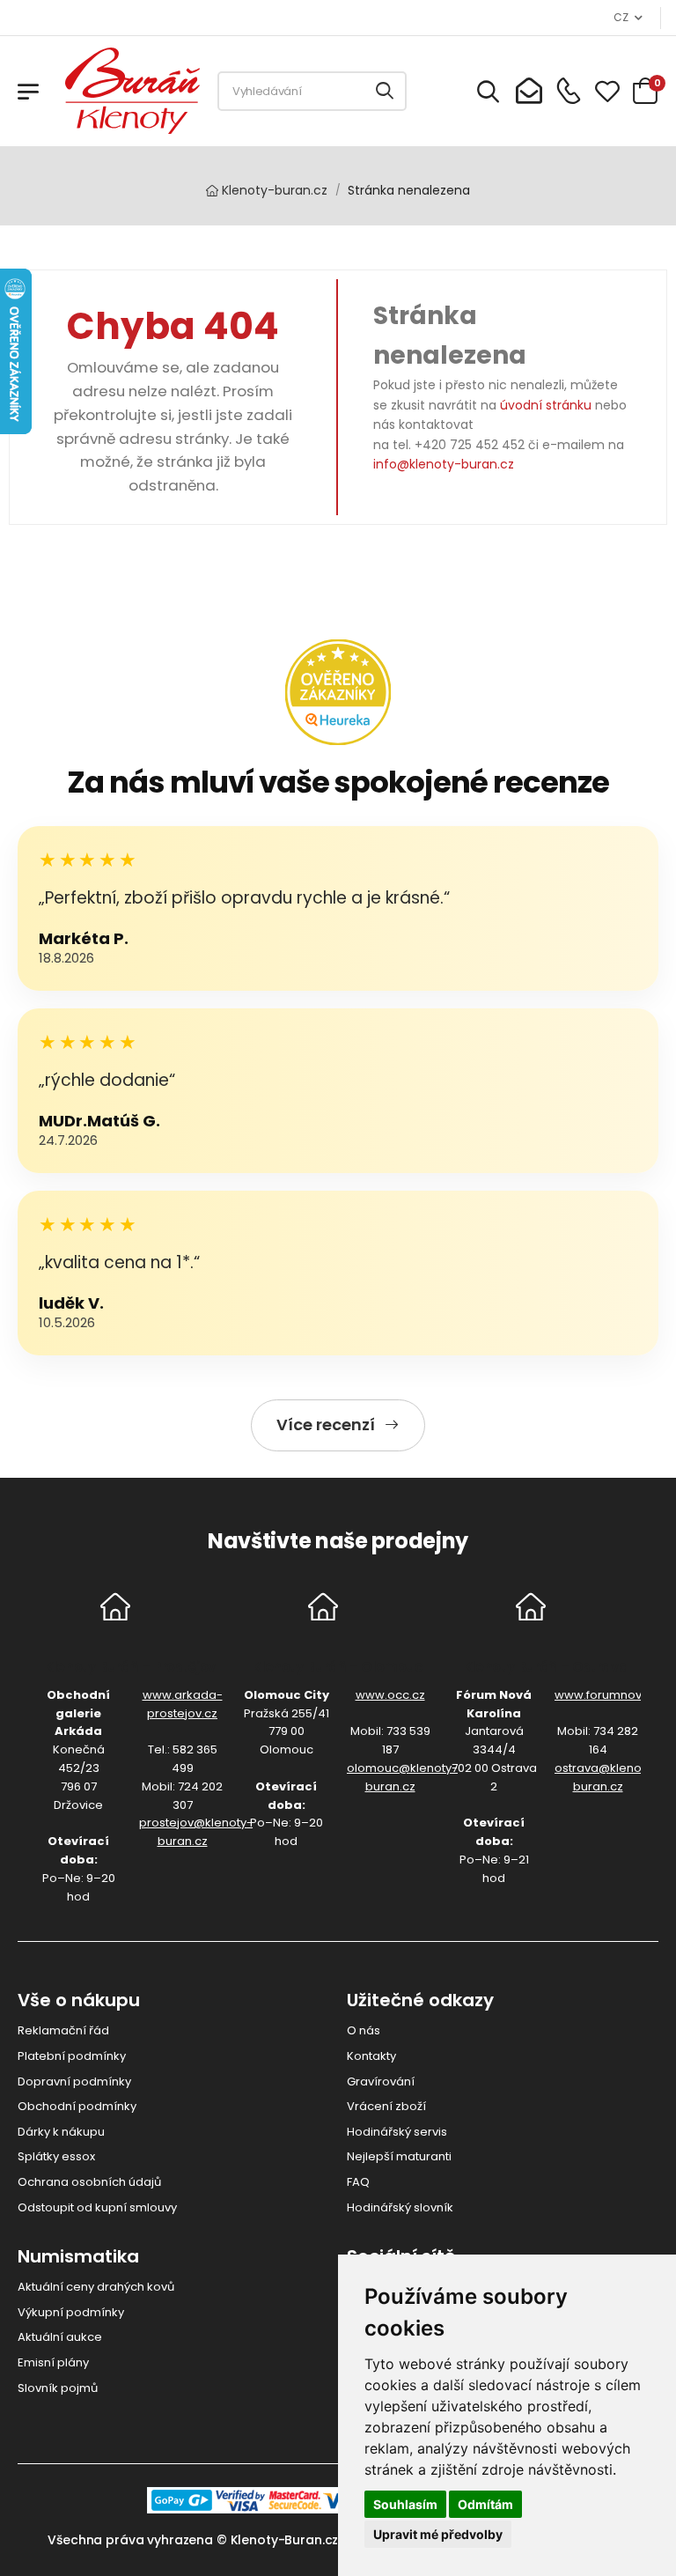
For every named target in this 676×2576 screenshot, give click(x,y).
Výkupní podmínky (71, 2312)
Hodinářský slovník (400, 2207)
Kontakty (371, 2056)
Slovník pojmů (58, 2388)
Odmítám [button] (485, 2504)
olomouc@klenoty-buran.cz (402, 1777)
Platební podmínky (72, 2056)
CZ (621, 17)
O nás (364, 2030)
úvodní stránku (546, 405)
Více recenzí (326, 1425)
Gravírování (381, 2081)
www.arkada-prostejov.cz (183, 1704)
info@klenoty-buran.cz (444, 464)
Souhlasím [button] (405, 2504)
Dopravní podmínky (74, 2081)
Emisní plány (53, 2362)
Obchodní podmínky (77, 2106)
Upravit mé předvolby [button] (438, 2534)
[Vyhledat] (386, 91)
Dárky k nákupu (61, 2132)
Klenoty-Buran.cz (285, 2540)
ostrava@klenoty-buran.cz (606, 1777)
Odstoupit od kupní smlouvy (97, 2207)
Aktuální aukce (60, 2337)
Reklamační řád (63, 2030)
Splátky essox (56, 2156)
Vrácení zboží (386, 2106)
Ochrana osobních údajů (89, 2182)
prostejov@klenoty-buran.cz (196, 1832)
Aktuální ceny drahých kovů (96, 2287)
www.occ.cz (390, 1695)
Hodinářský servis (397, 2132)
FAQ (358, 2182)
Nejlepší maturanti (399, 2156)
